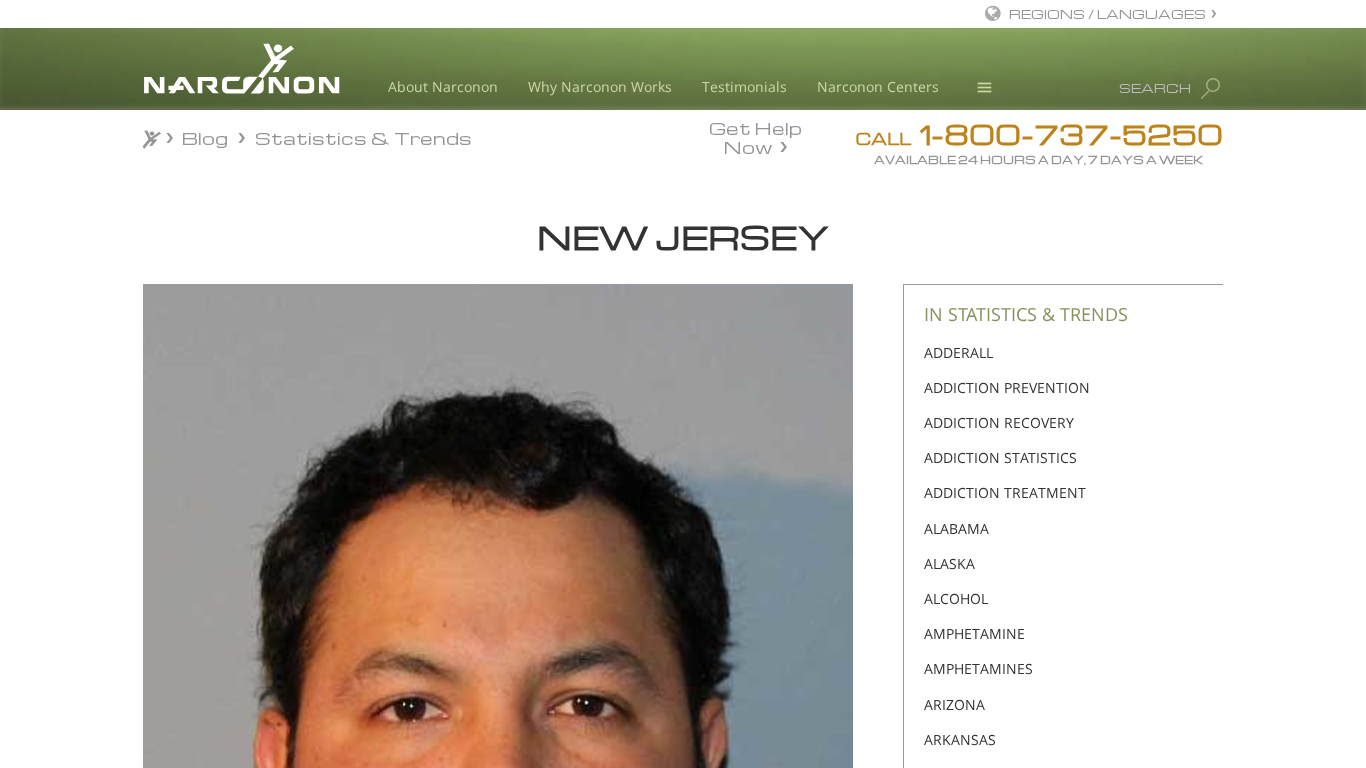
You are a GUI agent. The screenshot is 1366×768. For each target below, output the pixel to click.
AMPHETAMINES (978, 668)
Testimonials (744, 86)
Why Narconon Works (600, 86)
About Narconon (443, 86)
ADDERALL (958, 352)
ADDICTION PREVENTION (1007, 387)
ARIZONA (954, 704)
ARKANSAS (960, 739)
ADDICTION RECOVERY (999, 422)
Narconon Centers (878, 86)
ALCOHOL (956, 598)
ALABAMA (956, 528)
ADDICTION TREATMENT (1005, 492)
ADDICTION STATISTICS (1000, 457)
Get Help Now (755, 136)
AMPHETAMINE (974, 633)
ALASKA (949, 563)
